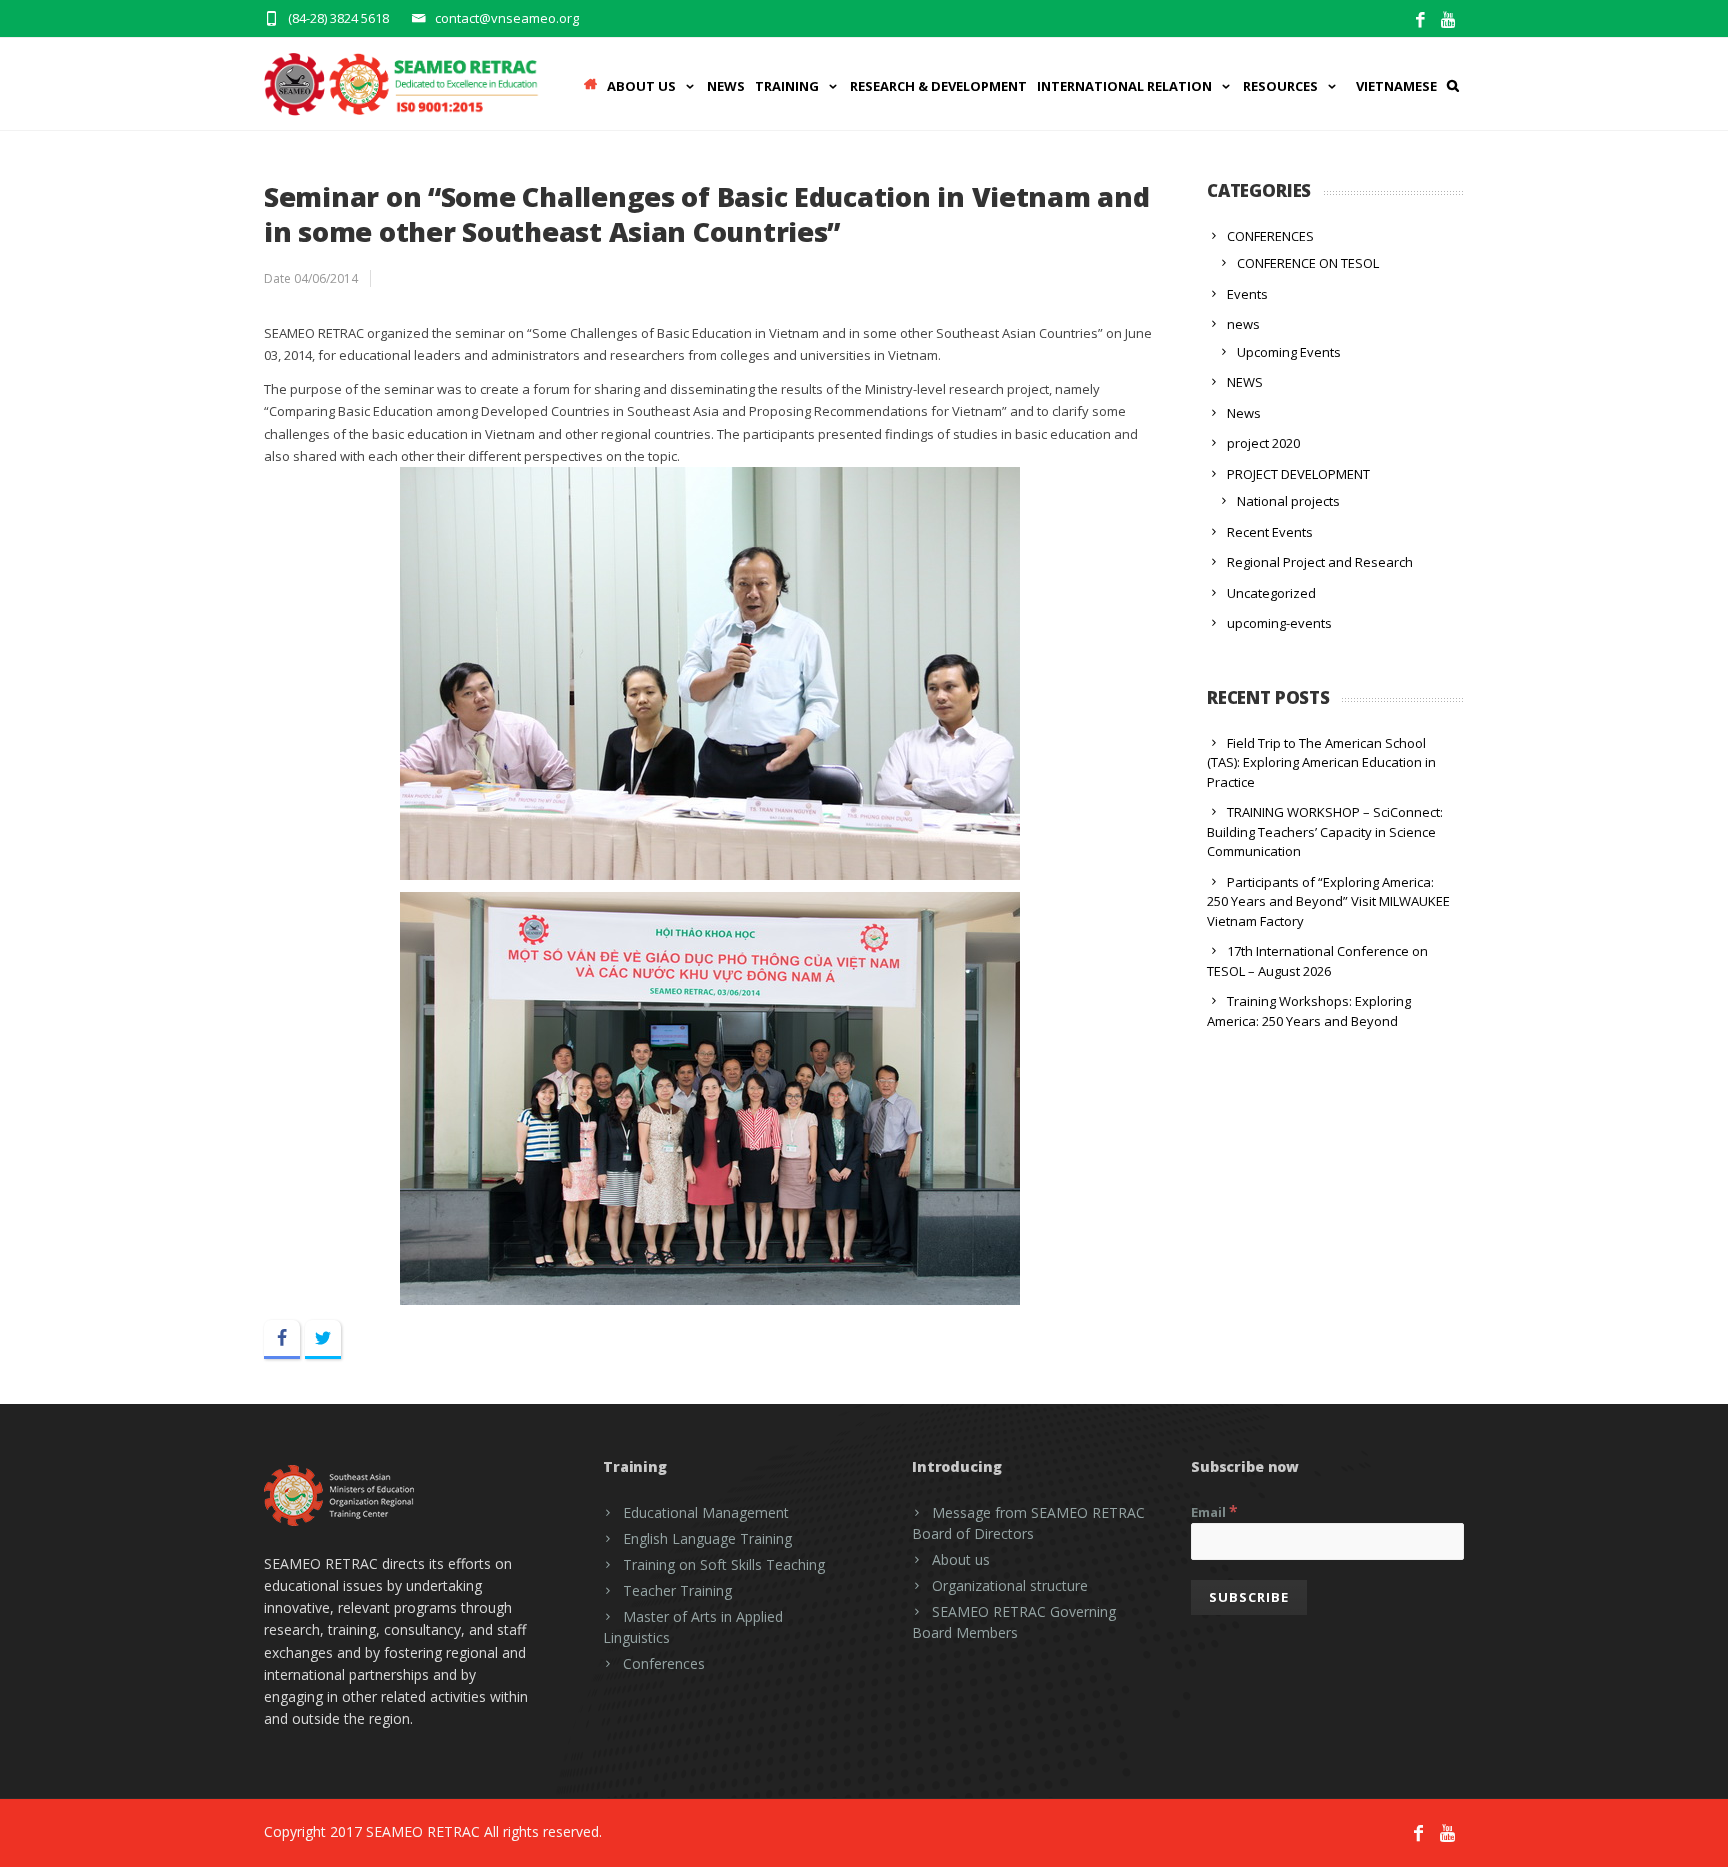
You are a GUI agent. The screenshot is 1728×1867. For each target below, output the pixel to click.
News (726, 86)
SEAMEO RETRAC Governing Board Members (1014, 1622)
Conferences (664, 1663)
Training (787, 86)
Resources (1280, 86)
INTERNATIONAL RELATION (1124, 86)
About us (961, 1559)
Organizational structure (1010, 1585)
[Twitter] (323, 1339)
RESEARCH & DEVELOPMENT (938, 86)
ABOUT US (641, 86)
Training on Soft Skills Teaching (724, 1564)
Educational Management (706, 1512)
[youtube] (1449, 20)
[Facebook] (1420, 20)
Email (1214, 1511)
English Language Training (707, 1538)
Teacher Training (677, 1590)
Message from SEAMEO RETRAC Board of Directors (1028, 1523)
